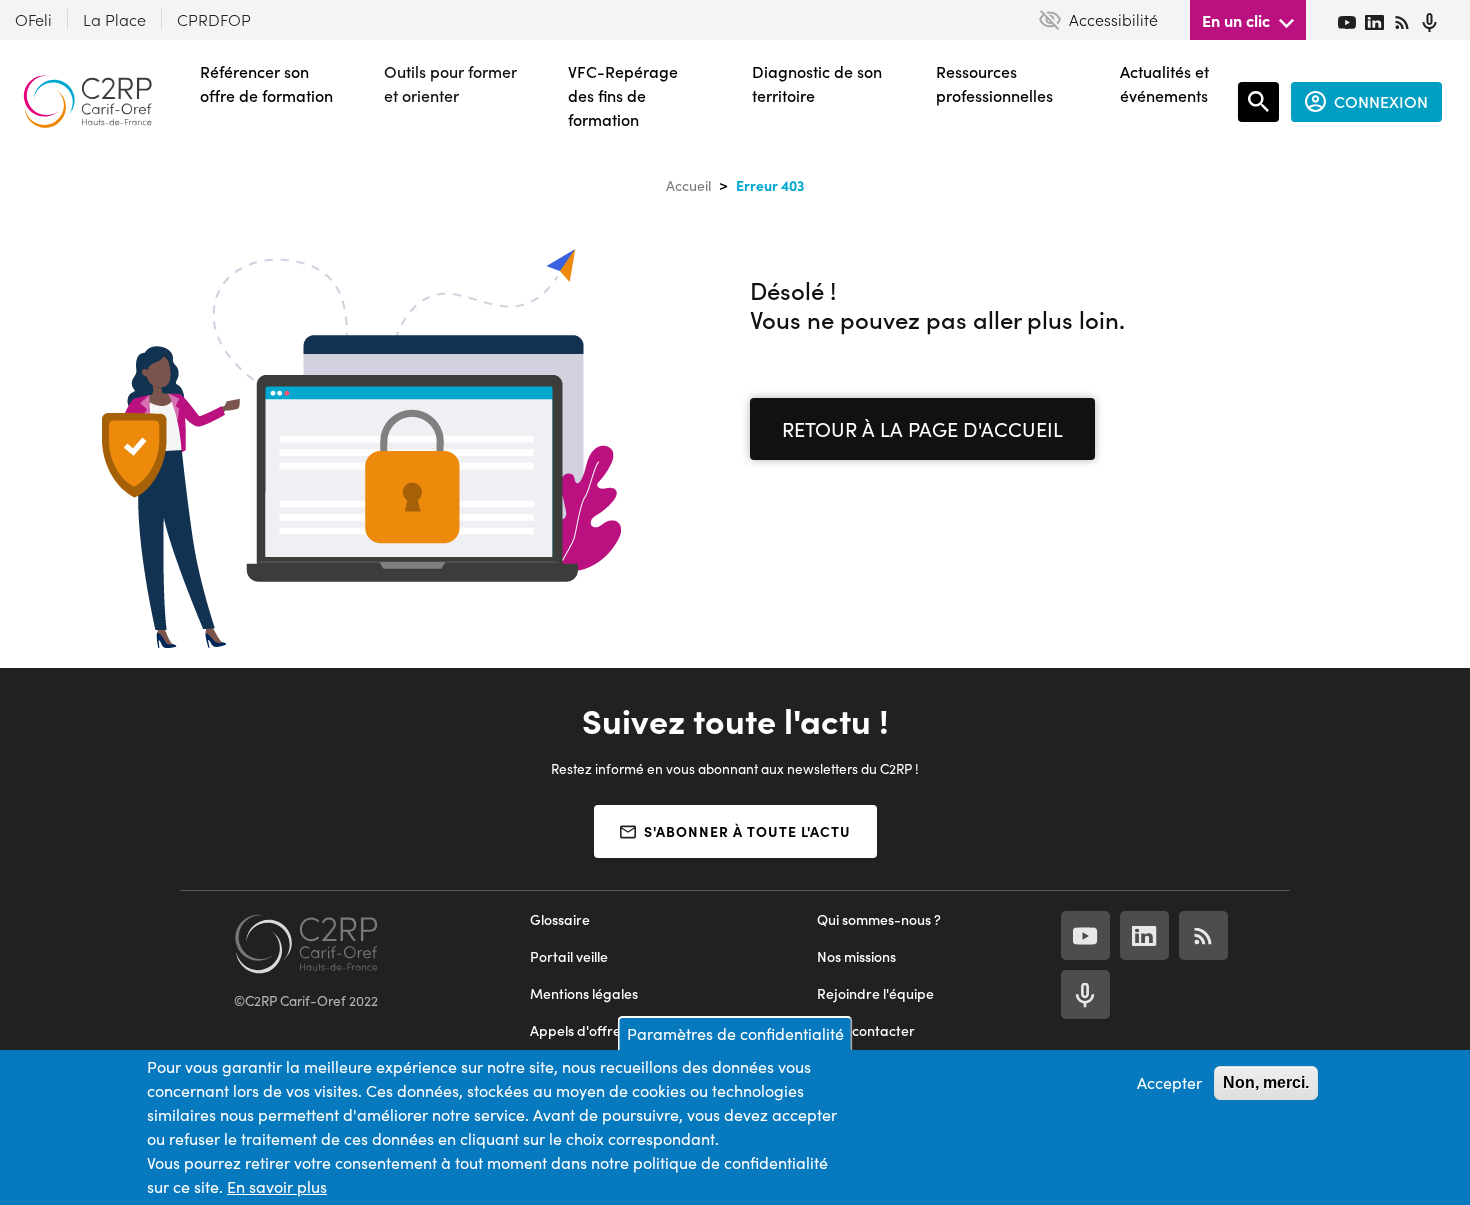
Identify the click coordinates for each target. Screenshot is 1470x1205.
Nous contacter (866, 1030)
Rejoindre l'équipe (875, 993)
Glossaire (560, 919)
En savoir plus (277, 1186)
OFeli (33, 19)
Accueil (688, 185)
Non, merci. (1266, 1082)
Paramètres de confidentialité (735, 1033)
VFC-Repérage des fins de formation (623, 95)
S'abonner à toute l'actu (747, 831)
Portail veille (569, 956)
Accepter (1169, 1082)
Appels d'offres (578, 1030)
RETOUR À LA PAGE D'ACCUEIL (922, 428)
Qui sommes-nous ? (879, 919)
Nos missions (856, 956)
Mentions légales (584, 993)
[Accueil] (87, 101)
